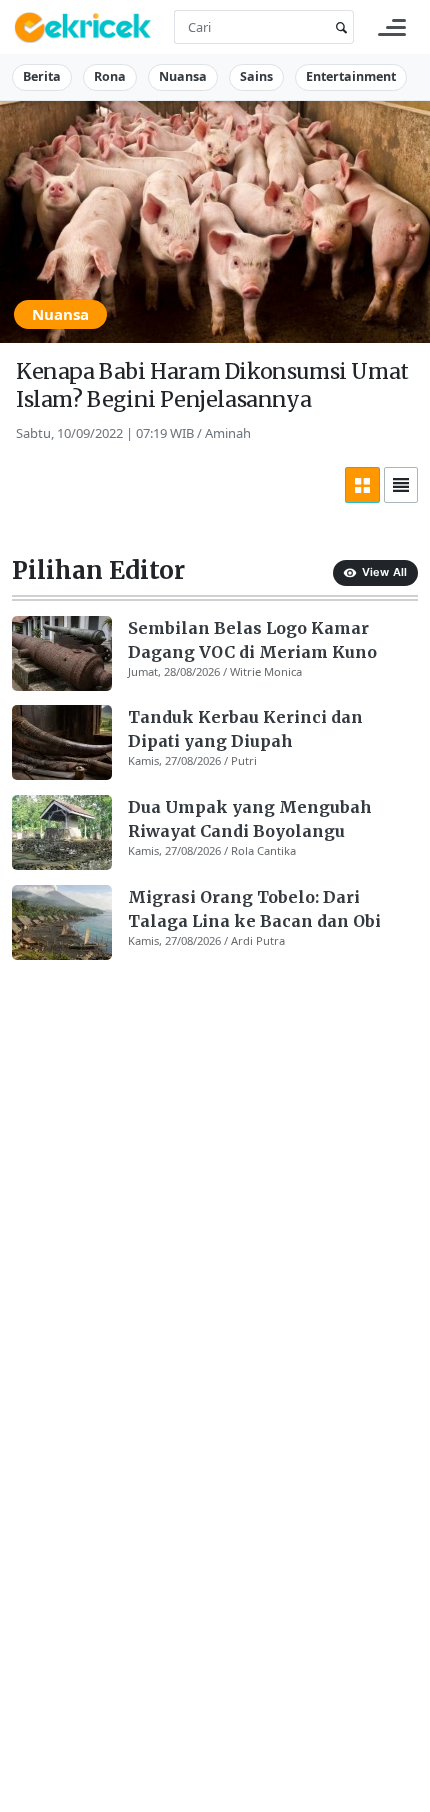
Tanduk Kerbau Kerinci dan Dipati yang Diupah (245, 729)
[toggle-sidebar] (392, 27)
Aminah (228, 433)
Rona (110, 76)
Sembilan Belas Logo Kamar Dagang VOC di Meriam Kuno (252, 640)
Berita (42, 76)
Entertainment (351, 76)
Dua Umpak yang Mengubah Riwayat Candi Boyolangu (250, 819)
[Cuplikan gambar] (62, 653)
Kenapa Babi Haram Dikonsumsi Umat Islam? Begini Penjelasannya (212, 385)
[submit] (338, 27)
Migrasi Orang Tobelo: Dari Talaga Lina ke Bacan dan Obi (254, 909)
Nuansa (183, 76)
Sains (256, 76)
